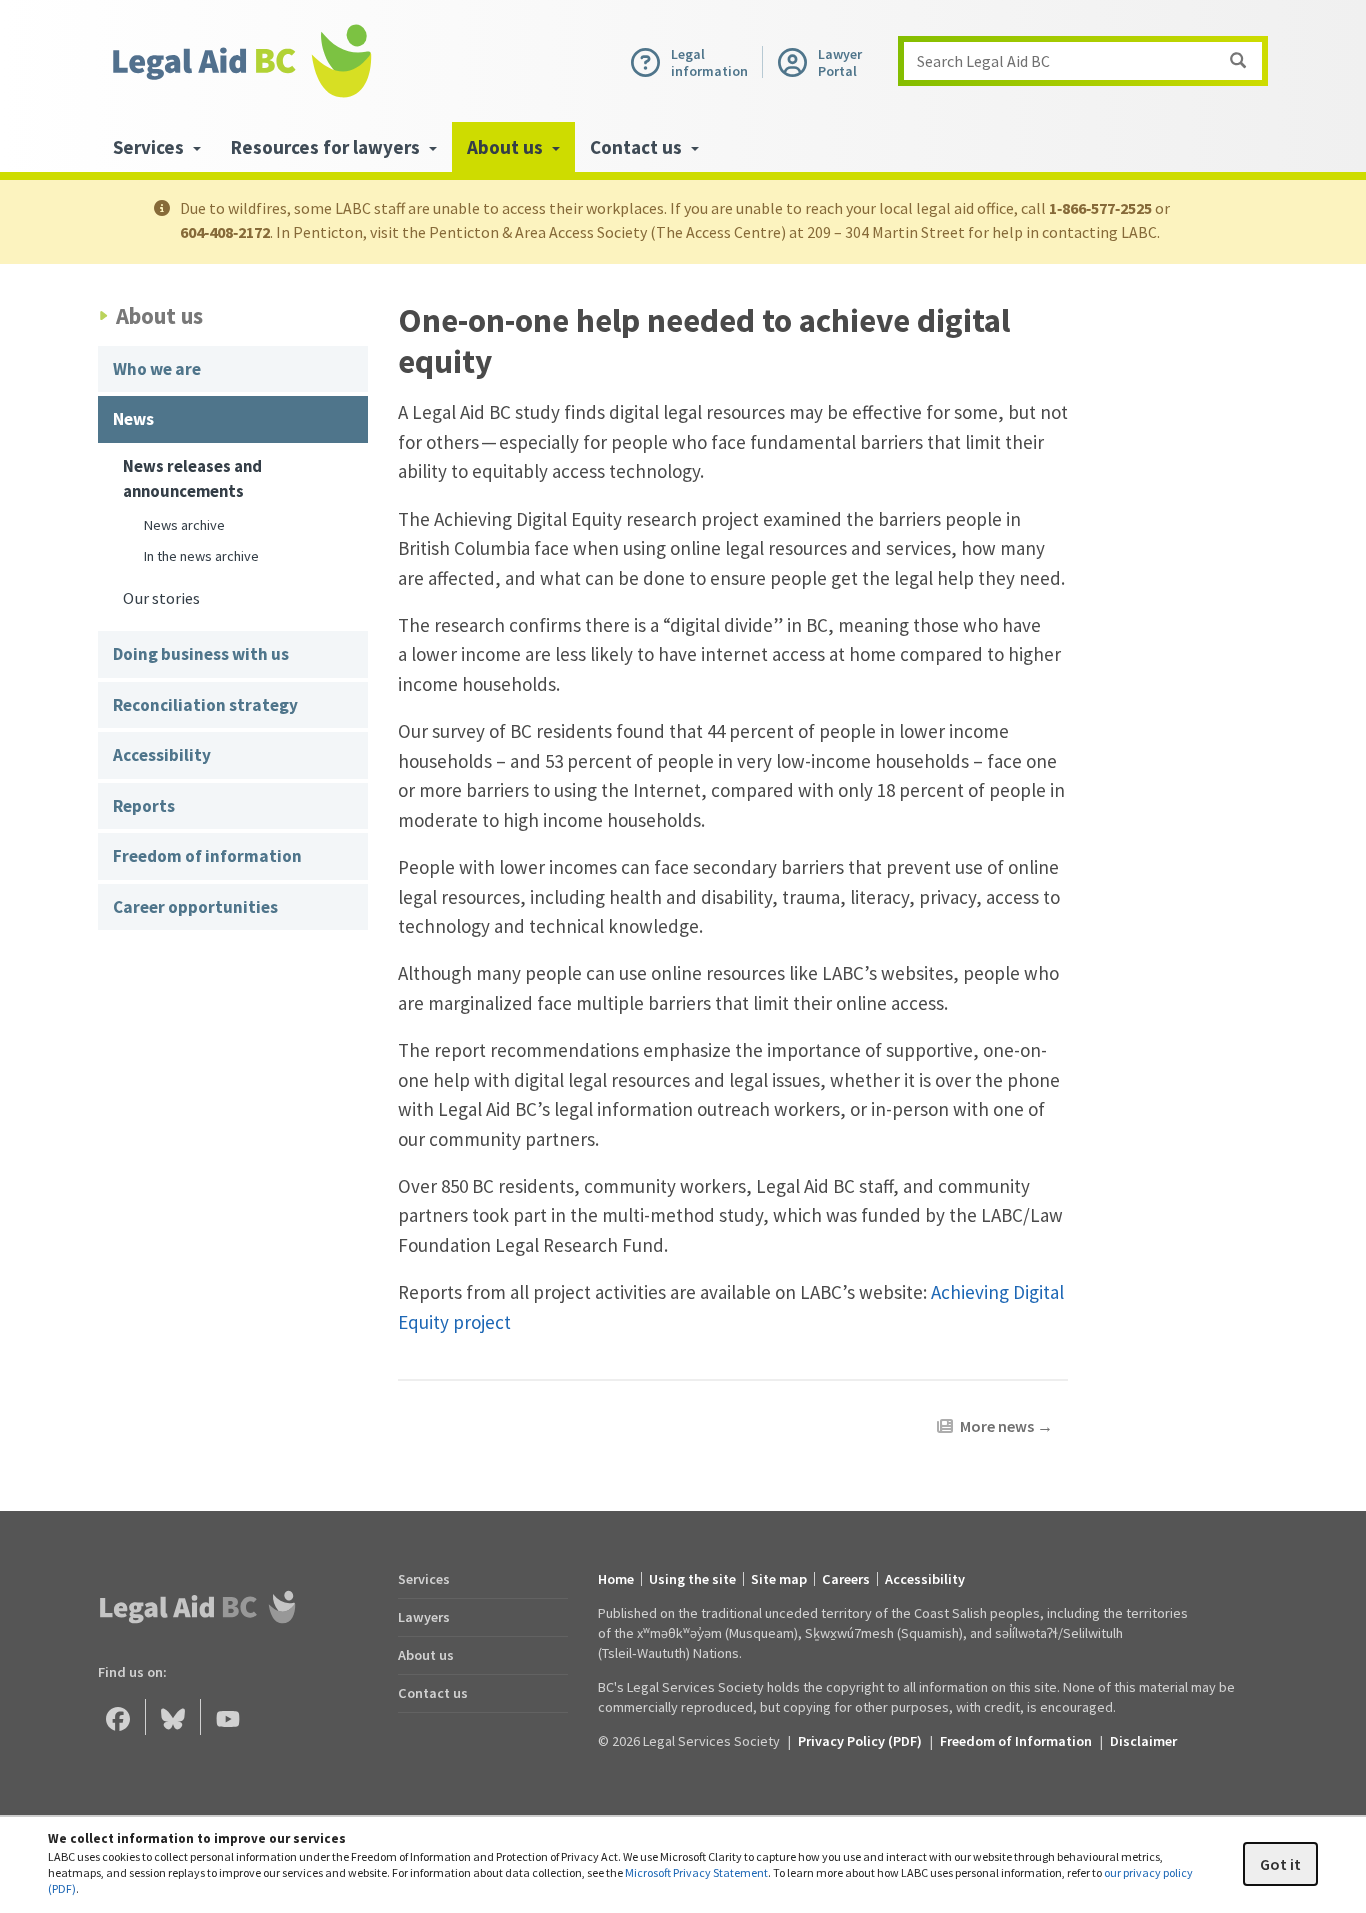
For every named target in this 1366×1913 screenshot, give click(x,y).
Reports (144, 806)
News (133, 419)
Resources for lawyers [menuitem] (327, 147)
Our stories (161, 598)
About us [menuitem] (507, 147)
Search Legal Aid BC (983, 61)
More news (1006, 1426)
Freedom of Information (1016, 1741)
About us (426, 1655)
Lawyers (424, 1617)
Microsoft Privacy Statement (696, 1872)
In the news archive (201, 556)
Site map (779, 1579)
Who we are (157, 369)
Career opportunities (195, 907)
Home (616, 1579)
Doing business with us (201, 654)
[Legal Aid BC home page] (241, 61)
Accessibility (162, 755)
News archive (184, 525)
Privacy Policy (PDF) (860, 1741)
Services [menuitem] (150, 147)
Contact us (433, 1693)
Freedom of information (207, 856)
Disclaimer (1143, 1741)
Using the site (692, 1579)
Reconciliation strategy (205, 705)
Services (424, 1579)
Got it (1280, 1864)
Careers (846, 1579)
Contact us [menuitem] (638, 147)
